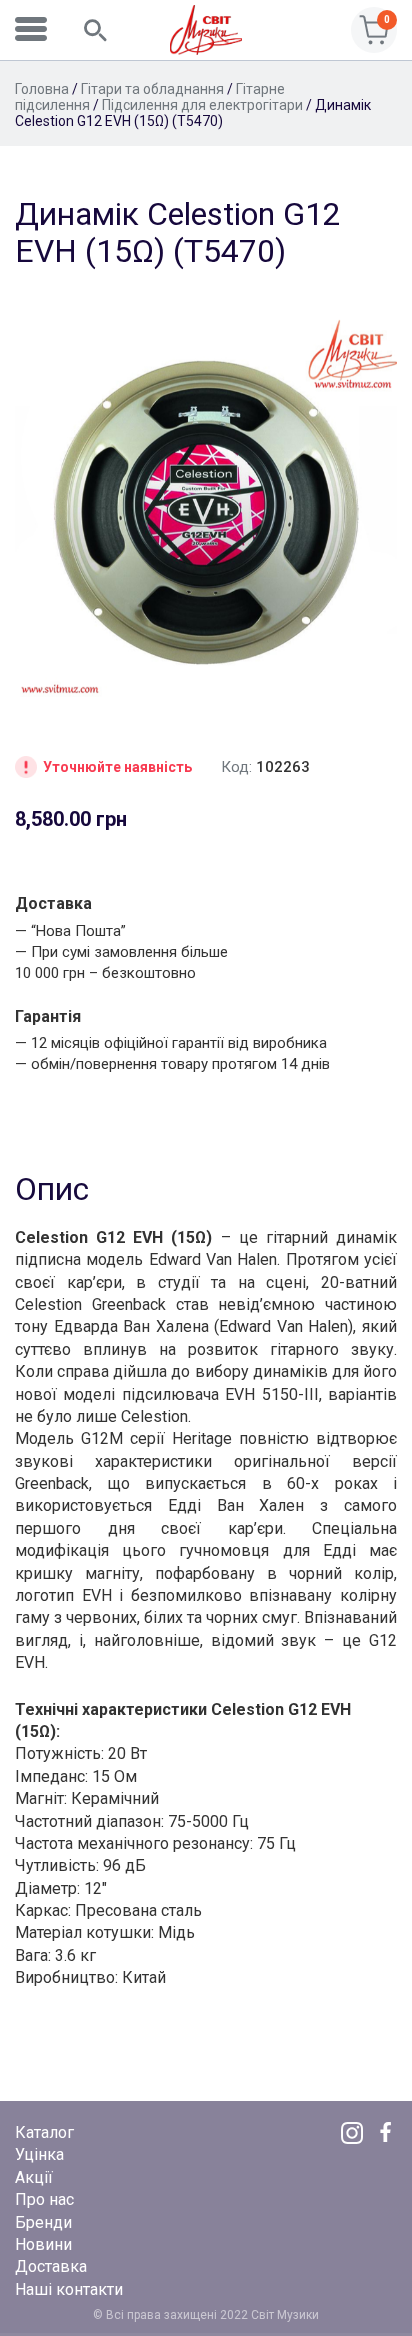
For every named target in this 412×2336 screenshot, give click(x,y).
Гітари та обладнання (152, 89)
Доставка (51, 2266)
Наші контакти (69, 2289)
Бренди (43, 2222)
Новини (43, 2244)
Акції (34, 2177)
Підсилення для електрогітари (202, 105)
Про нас (44, 2199)
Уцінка (39, 2154)
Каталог (44, 2132)
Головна (42, 89)
